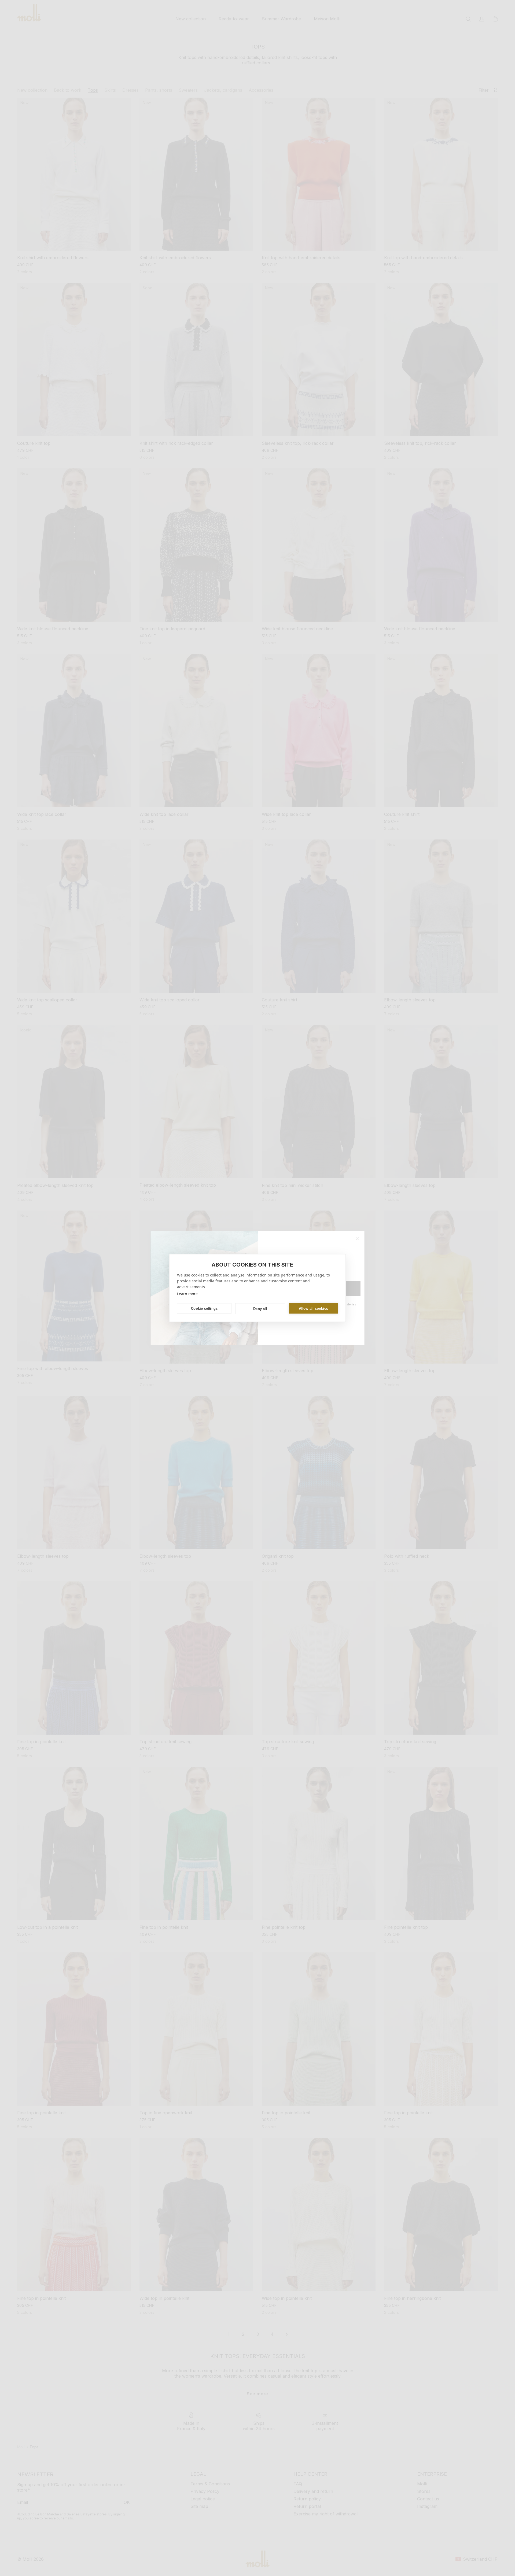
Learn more (187, 1294)
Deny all (260, 1309)
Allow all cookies (313, 1308)
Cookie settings (204, 1308)
